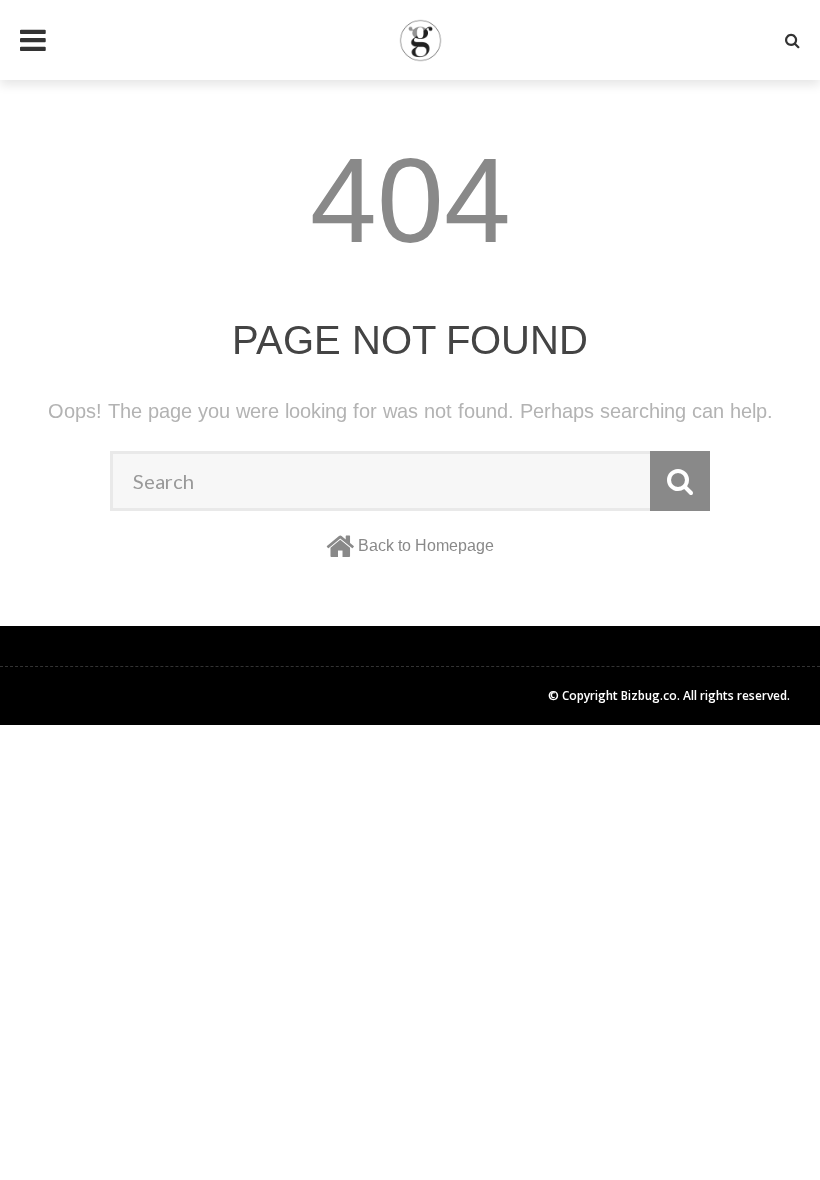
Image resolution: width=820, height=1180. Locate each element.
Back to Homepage (426, 545)
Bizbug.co (649, 695)
